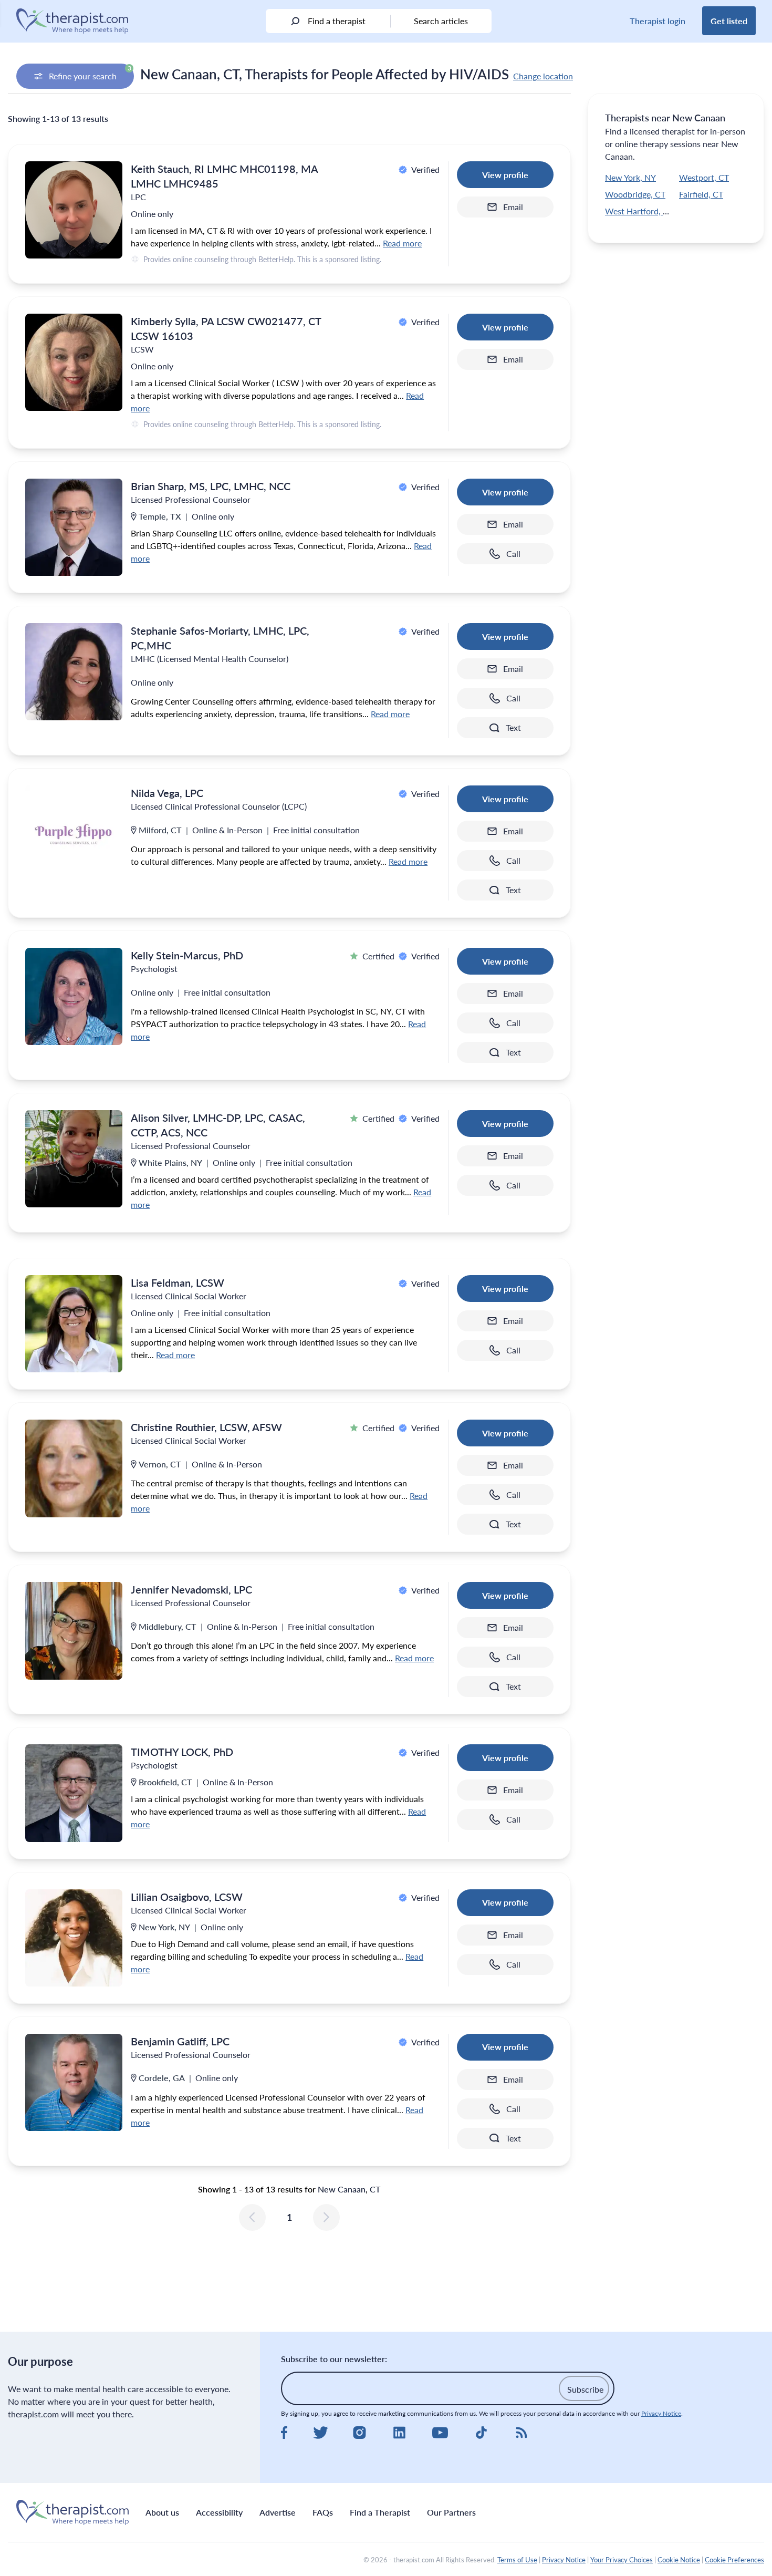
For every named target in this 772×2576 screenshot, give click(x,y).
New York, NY (630, 177)
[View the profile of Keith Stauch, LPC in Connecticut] (74, 210)
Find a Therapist (380, 2512)
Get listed (729, 21)
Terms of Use (517, 2560)
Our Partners (451, 2512)
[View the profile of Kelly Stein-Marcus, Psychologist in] (74, 996)
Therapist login (658, 21)
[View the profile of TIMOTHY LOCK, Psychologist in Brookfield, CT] (74, 1793)
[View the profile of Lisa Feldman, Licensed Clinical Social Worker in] (74, 1324)
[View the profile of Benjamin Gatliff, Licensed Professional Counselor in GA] (74, 2082)
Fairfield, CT (701, 194)
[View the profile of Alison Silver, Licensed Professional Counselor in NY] (74, 1159)
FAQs (323, 2512)
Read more (402, 243)
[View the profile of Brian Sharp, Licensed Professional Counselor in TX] (74, 527)
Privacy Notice (661, 2413)
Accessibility (219, 2512)
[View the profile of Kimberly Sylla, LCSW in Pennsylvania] (74, 362)
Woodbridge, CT (635, 194)
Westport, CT (704, 177)
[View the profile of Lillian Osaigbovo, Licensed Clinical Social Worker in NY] (74, 1938)
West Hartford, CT (639, 211)
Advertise (278, 2512)
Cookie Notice (679, 2560)
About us (162, 2512)
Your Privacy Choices (622, 2560)
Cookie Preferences (734, 2560)
